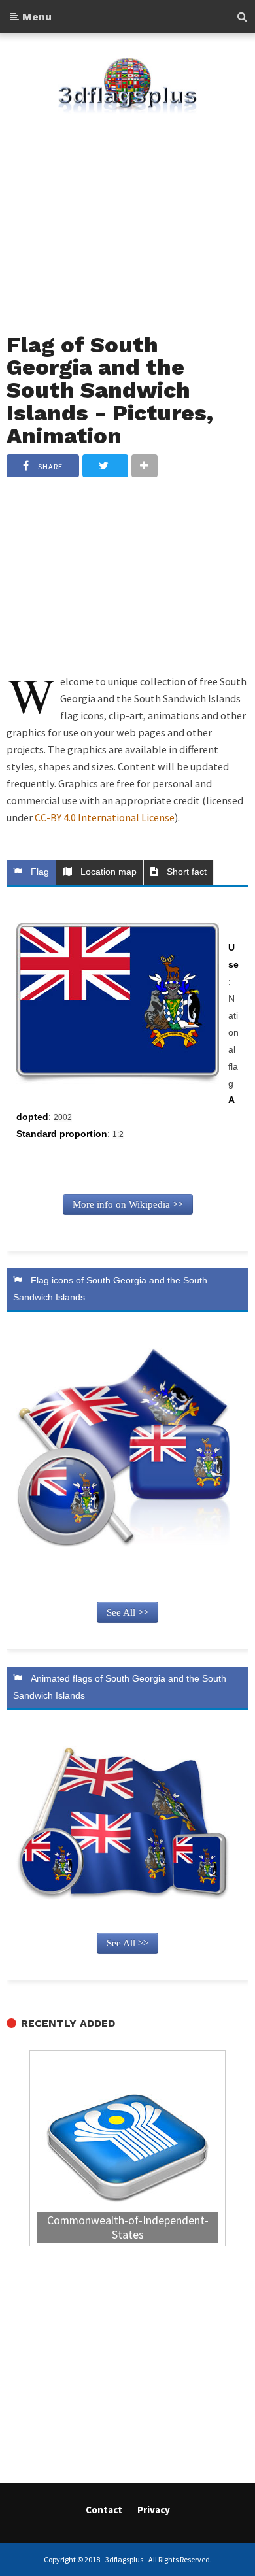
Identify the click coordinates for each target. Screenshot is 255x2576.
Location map (106, 872)
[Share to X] (105, 466)
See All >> (127, 1612)
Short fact (184, 872)
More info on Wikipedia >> (128, 1204)
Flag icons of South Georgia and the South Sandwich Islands (110, 1289)
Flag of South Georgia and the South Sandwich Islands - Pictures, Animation (110, 390)
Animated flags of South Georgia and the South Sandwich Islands (120, 1687)
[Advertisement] (127, 215)
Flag (37, 872)
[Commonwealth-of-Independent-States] (127, 2150)
